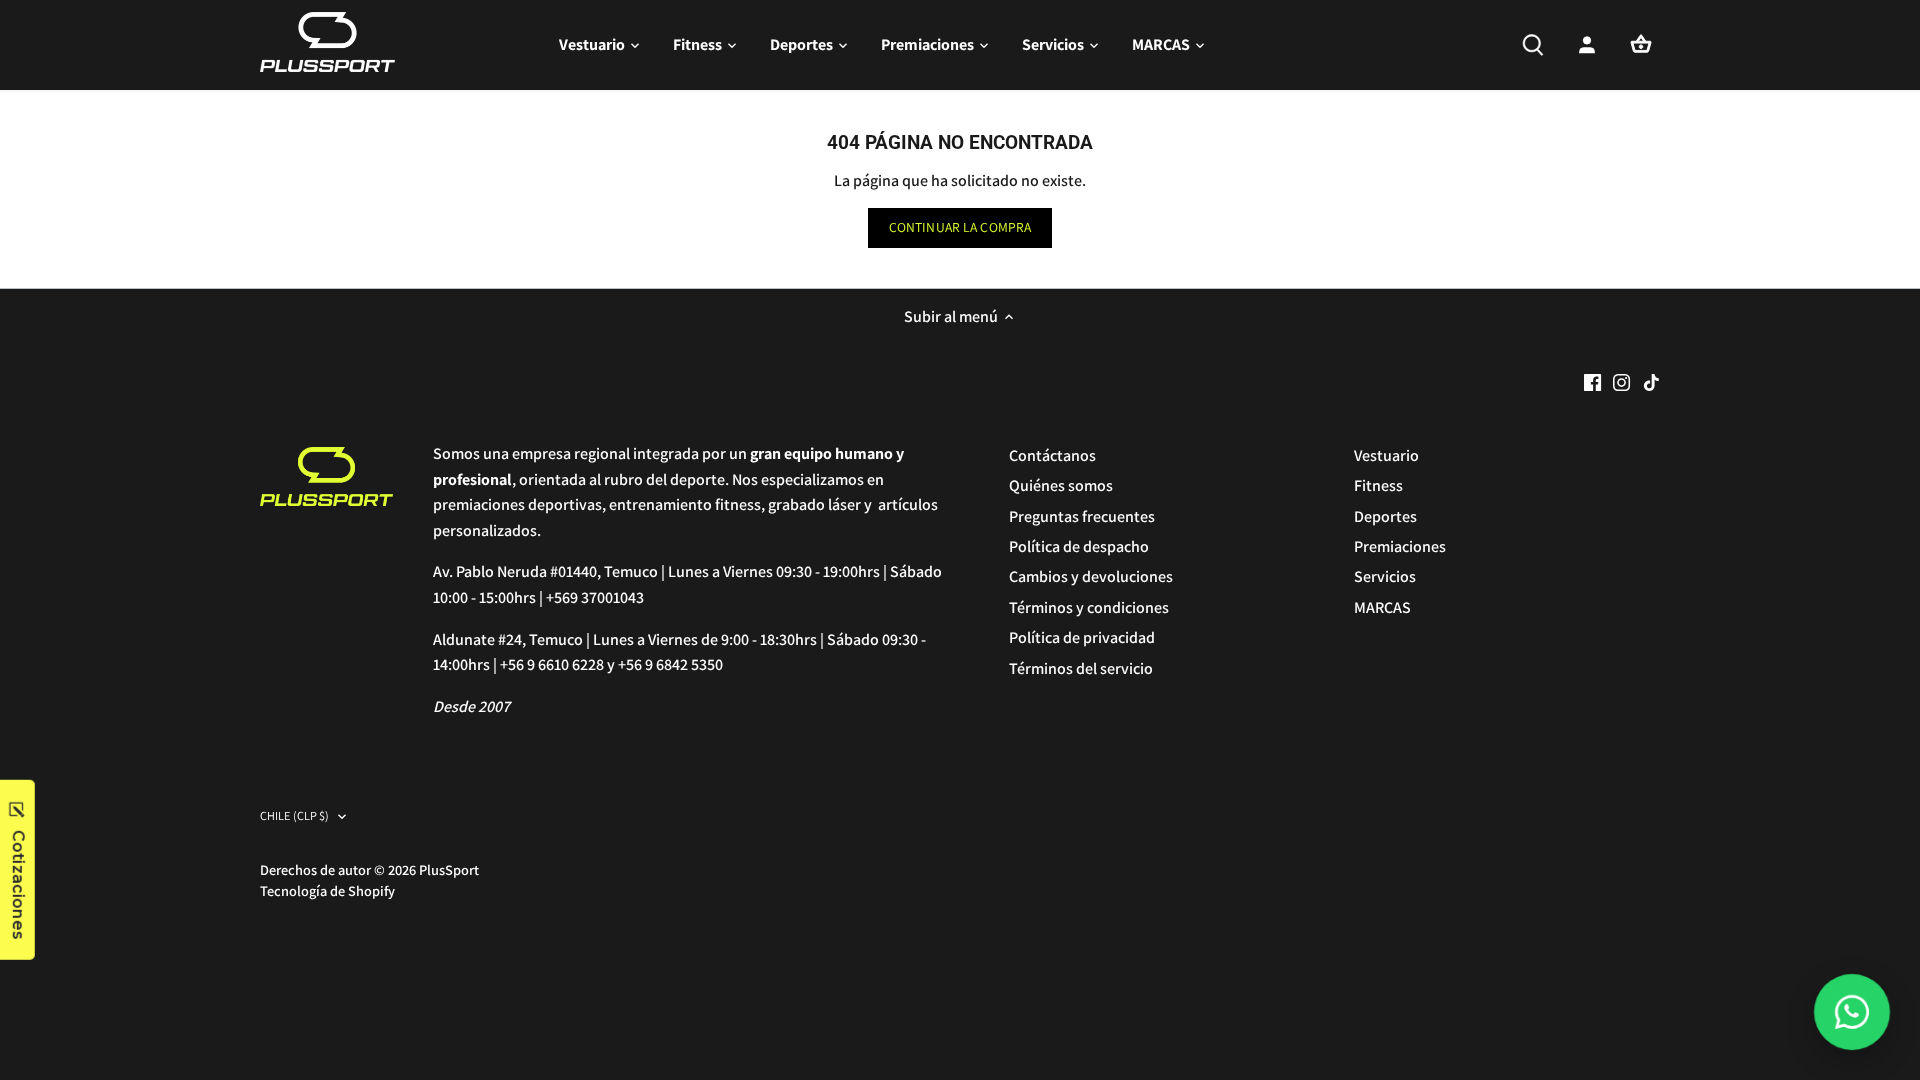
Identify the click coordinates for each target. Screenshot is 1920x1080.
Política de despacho (1079, 546)
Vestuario (1386, 455)
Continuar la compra (960, 227)
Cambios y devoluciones (1091, 576)
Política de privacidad (1082, 637)
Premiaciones (1400, 546)
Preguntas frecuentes (1082, 516)
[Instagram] (1621, 382)
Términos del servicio (1081, 668)
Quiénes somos (1061, 485)
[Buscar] (1533, 45)
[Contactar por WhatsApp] (1852, 1012)
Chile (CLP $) (295, 816)
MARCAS (1382, 607)
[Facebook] (1592, 382)
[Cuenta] (1587, 45)
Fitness (1378, 485)
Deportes (1385, 516)
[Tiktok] (1651, 382)
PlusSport (449, 869)
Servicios (1385, 576)
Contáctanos (1052, 455)
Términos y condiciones (1089, 607)
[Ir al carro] (1641, 45)
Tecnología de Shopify (327, 890)
